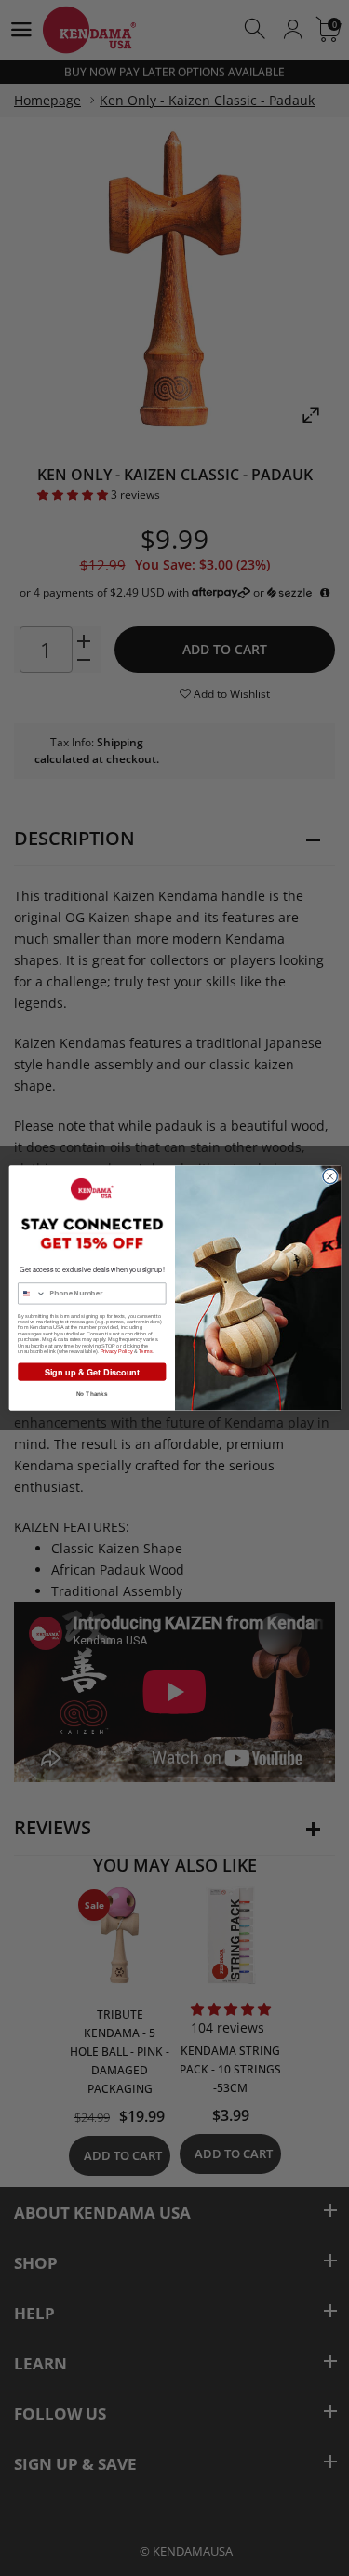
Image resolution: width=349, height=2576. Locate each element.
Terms (145, 1351)
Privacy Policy (116, 1351)
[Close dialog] (329, 1176)
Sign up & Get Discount (91, 1371)
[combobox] (31, 1294)
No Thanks (91, 1394)
